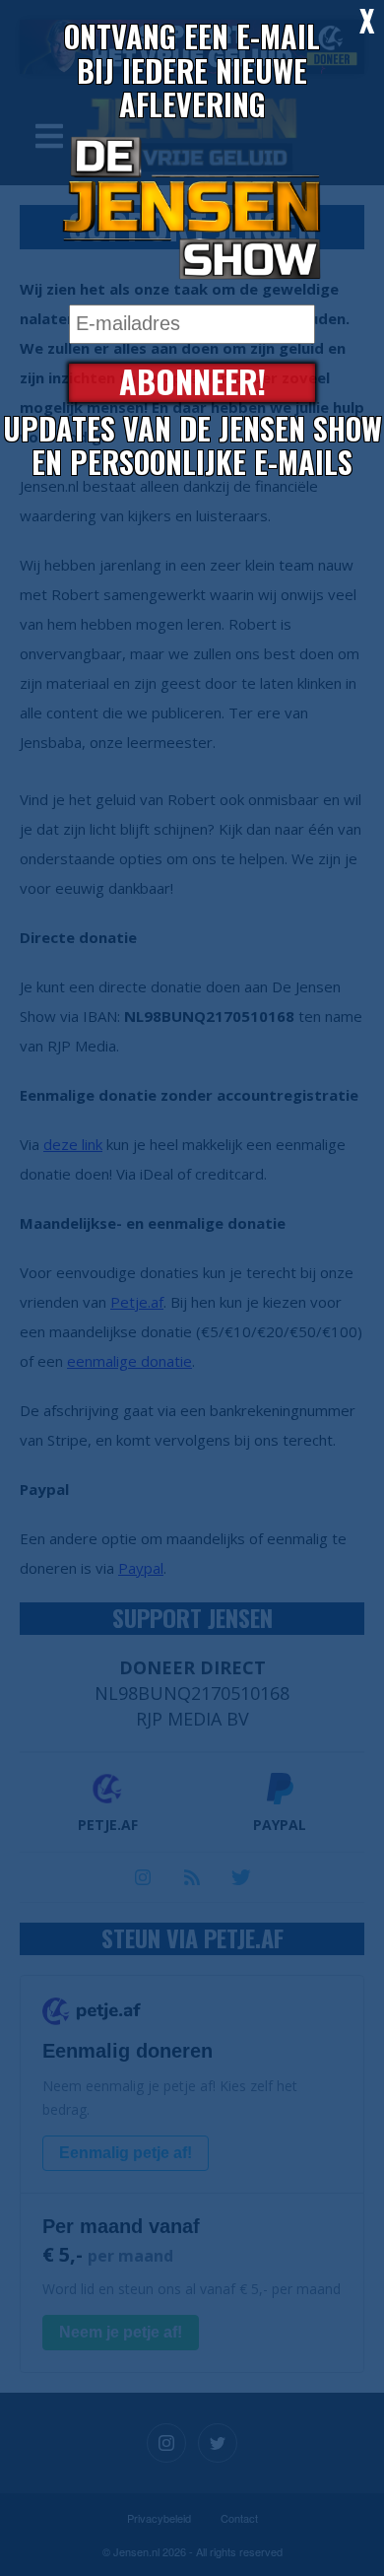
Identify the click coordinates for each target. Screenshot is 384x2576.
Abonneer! (192, 383)
